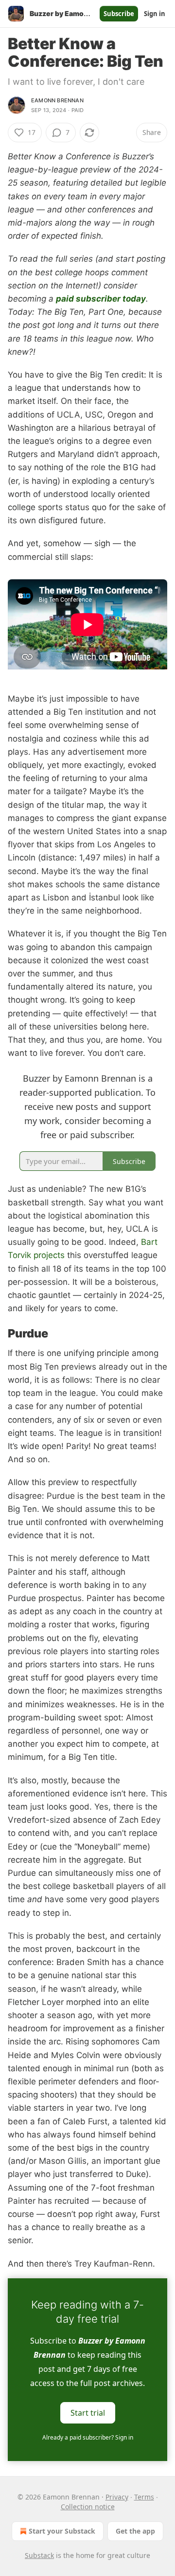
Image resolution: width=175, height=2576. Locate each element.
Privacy (117, 2497)
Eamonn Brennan (57, 100)
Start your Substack (62, 2531)
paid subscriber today (101, 299)
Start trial (88, 2412)
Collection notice (88, 2507)
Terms (144, 2497)
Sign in (155, 14)
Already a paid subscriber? (88, 2437)
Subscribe (119, 14)
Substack (39, 2555)
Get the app (135, 2531)
